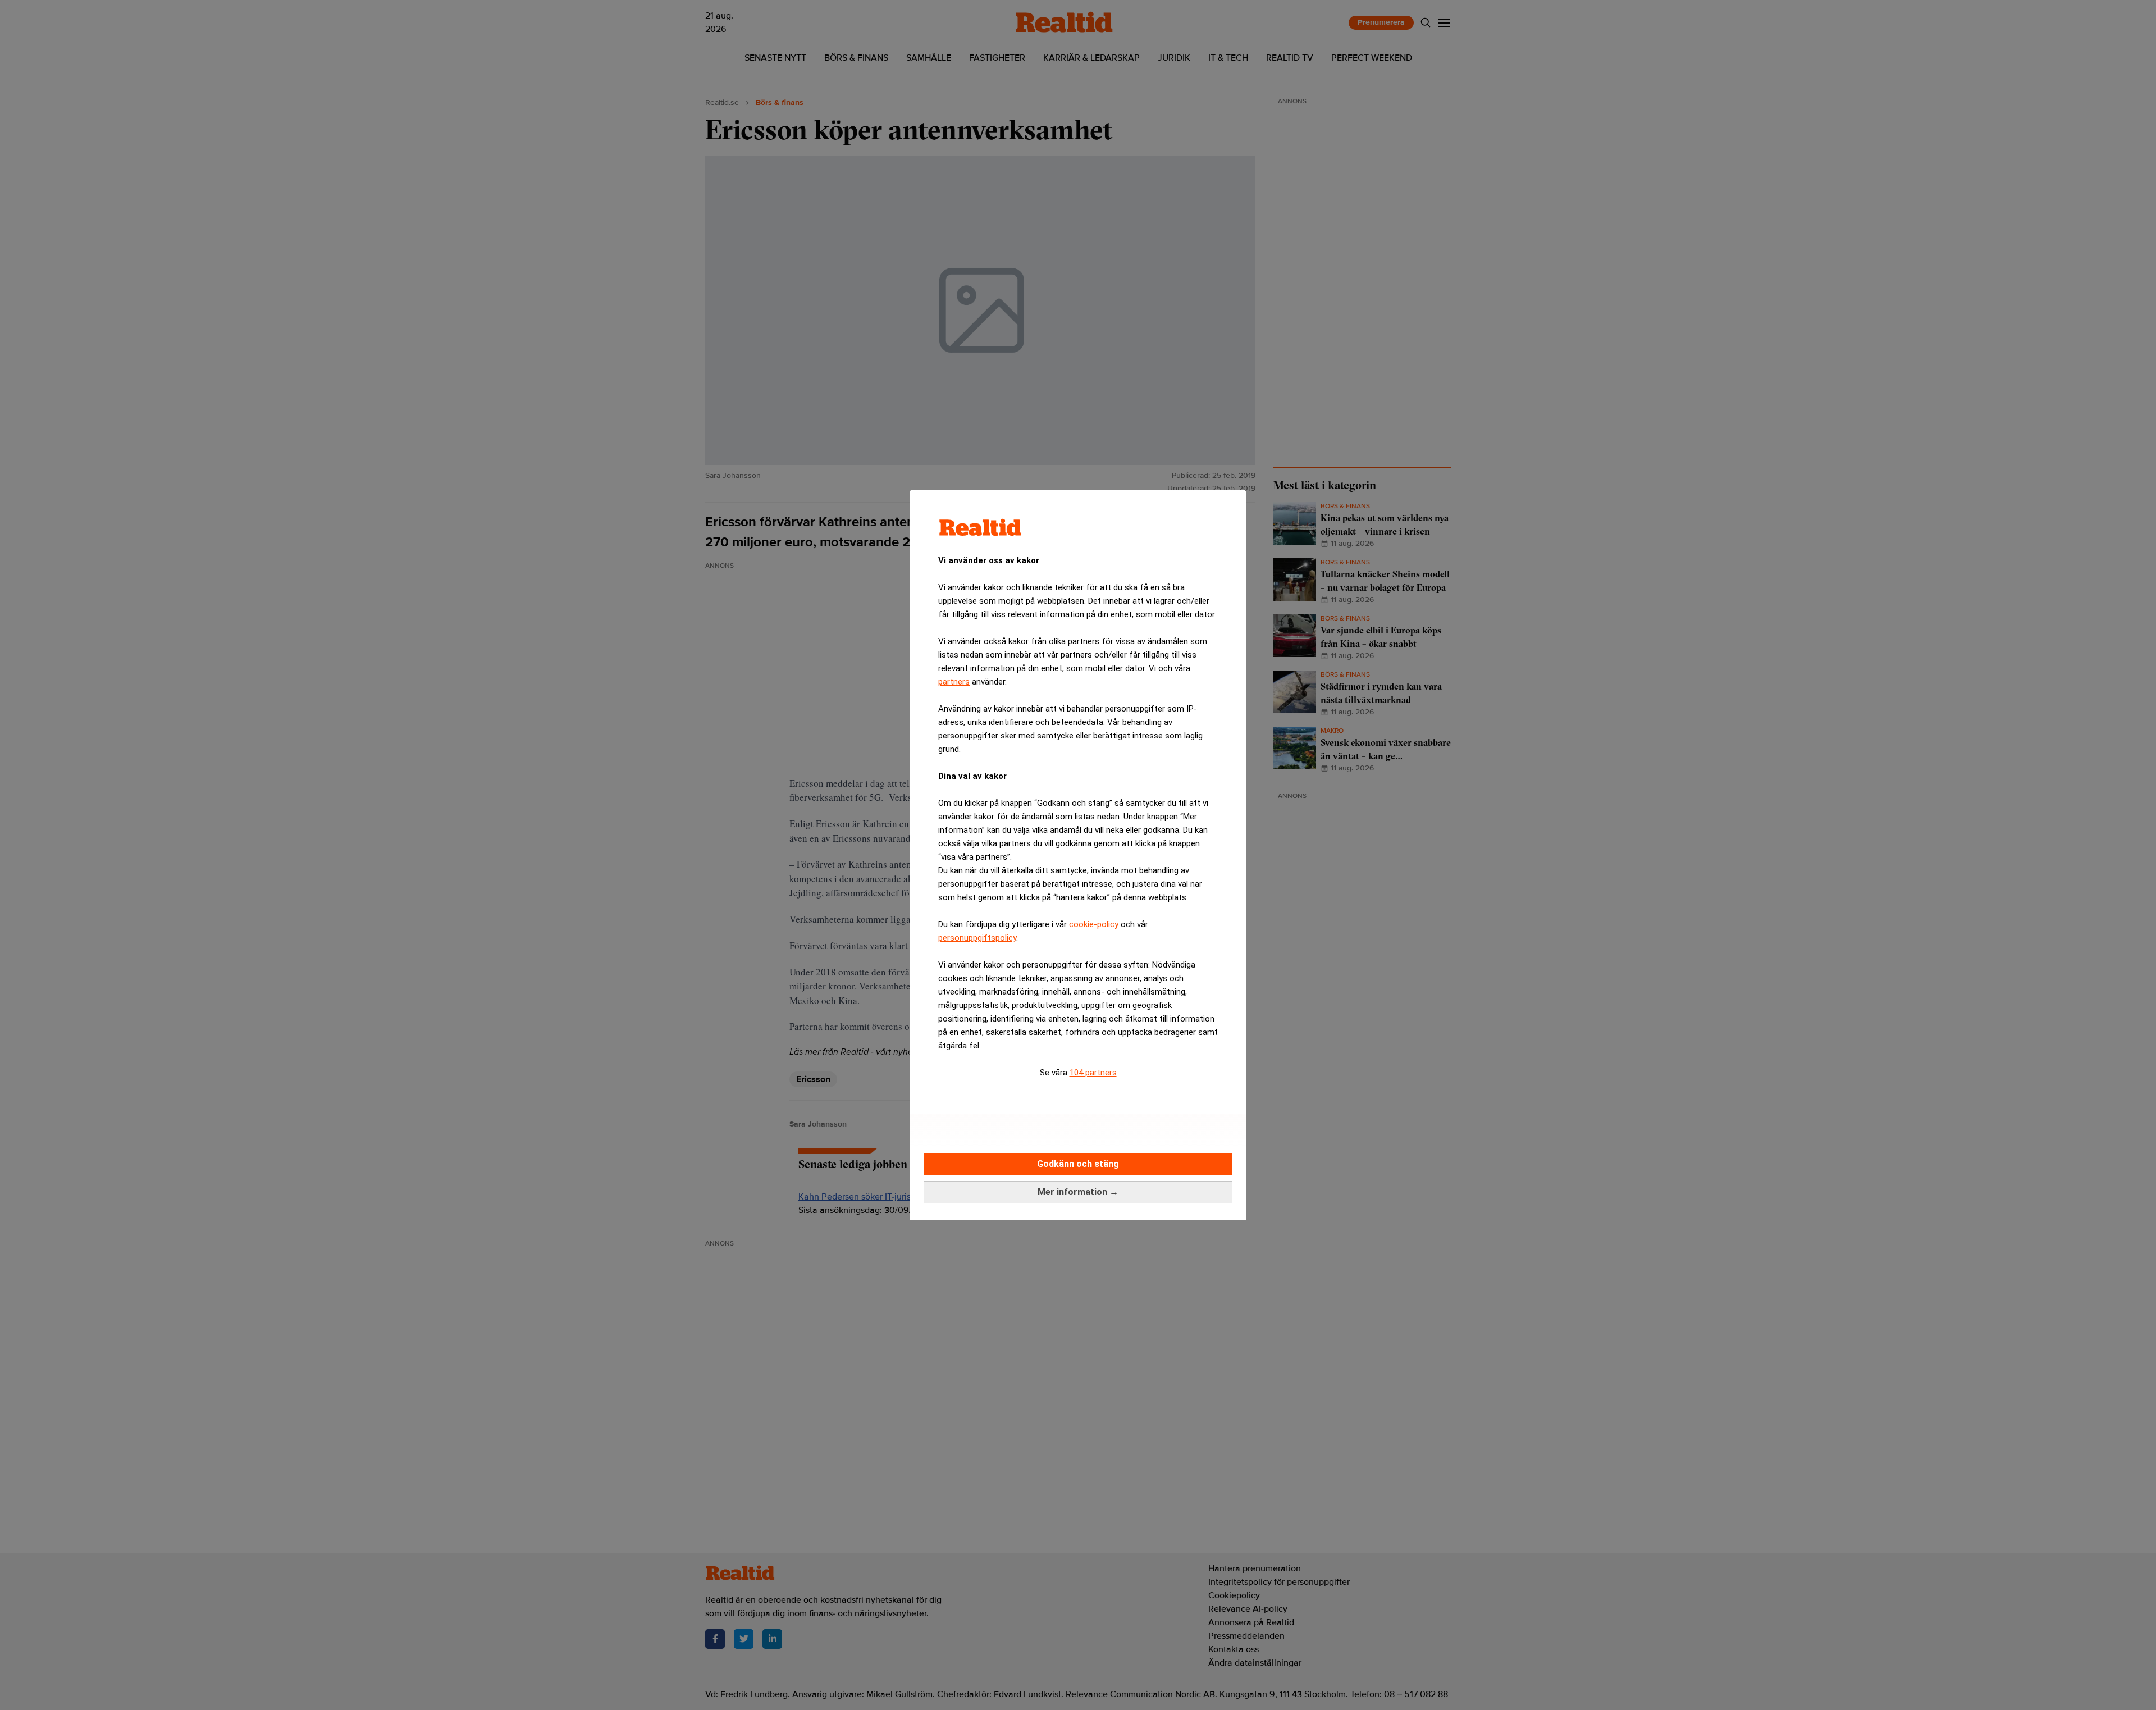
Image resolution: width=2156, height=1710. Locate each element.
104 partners (1093, 1073)
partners (954, 682)
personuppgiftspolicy (977, 938)
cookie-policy (1094, 924)
